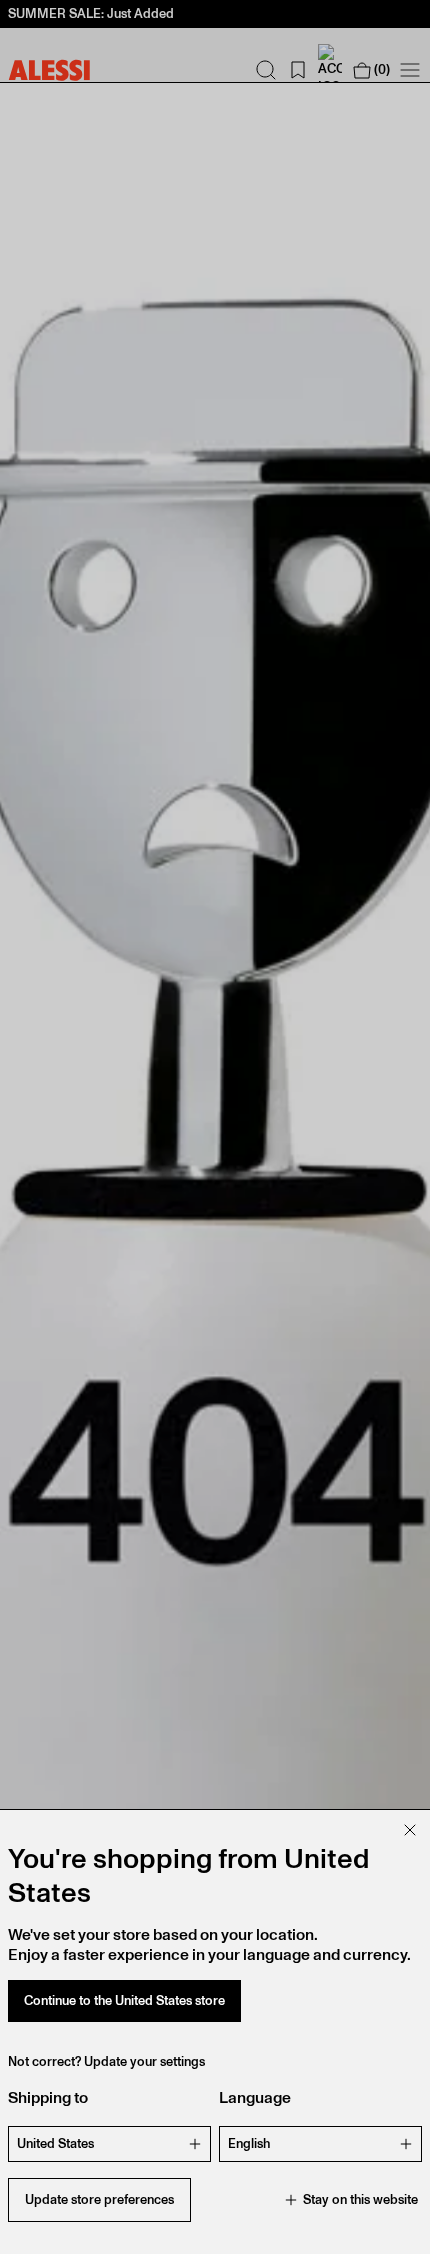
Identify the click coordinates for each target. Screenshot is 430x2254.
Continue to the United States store (124, 2000)
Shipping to (48, 2097)
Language (255, 2097)
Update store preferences (99, 2199)
